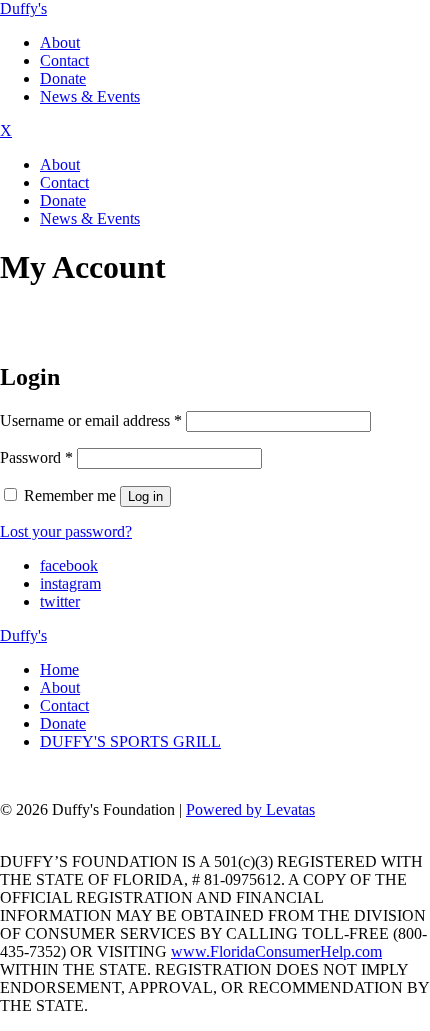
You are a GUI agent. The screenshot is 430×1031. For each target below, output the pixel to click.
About (60, 42)
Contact (64, 60)
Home (59, 669)
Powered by (250, 809)
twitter (60, 601)
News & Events (90, 96)
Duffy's (23, 8)
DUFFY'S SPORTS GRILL (130, 741)
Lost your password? (66, 531)
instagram (70, 583)
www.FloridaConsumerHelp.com (276, 951)
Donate (63, 78)
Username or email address (91, 420)
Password (36, 457)
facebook (69, 565)
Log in (145, 496)
